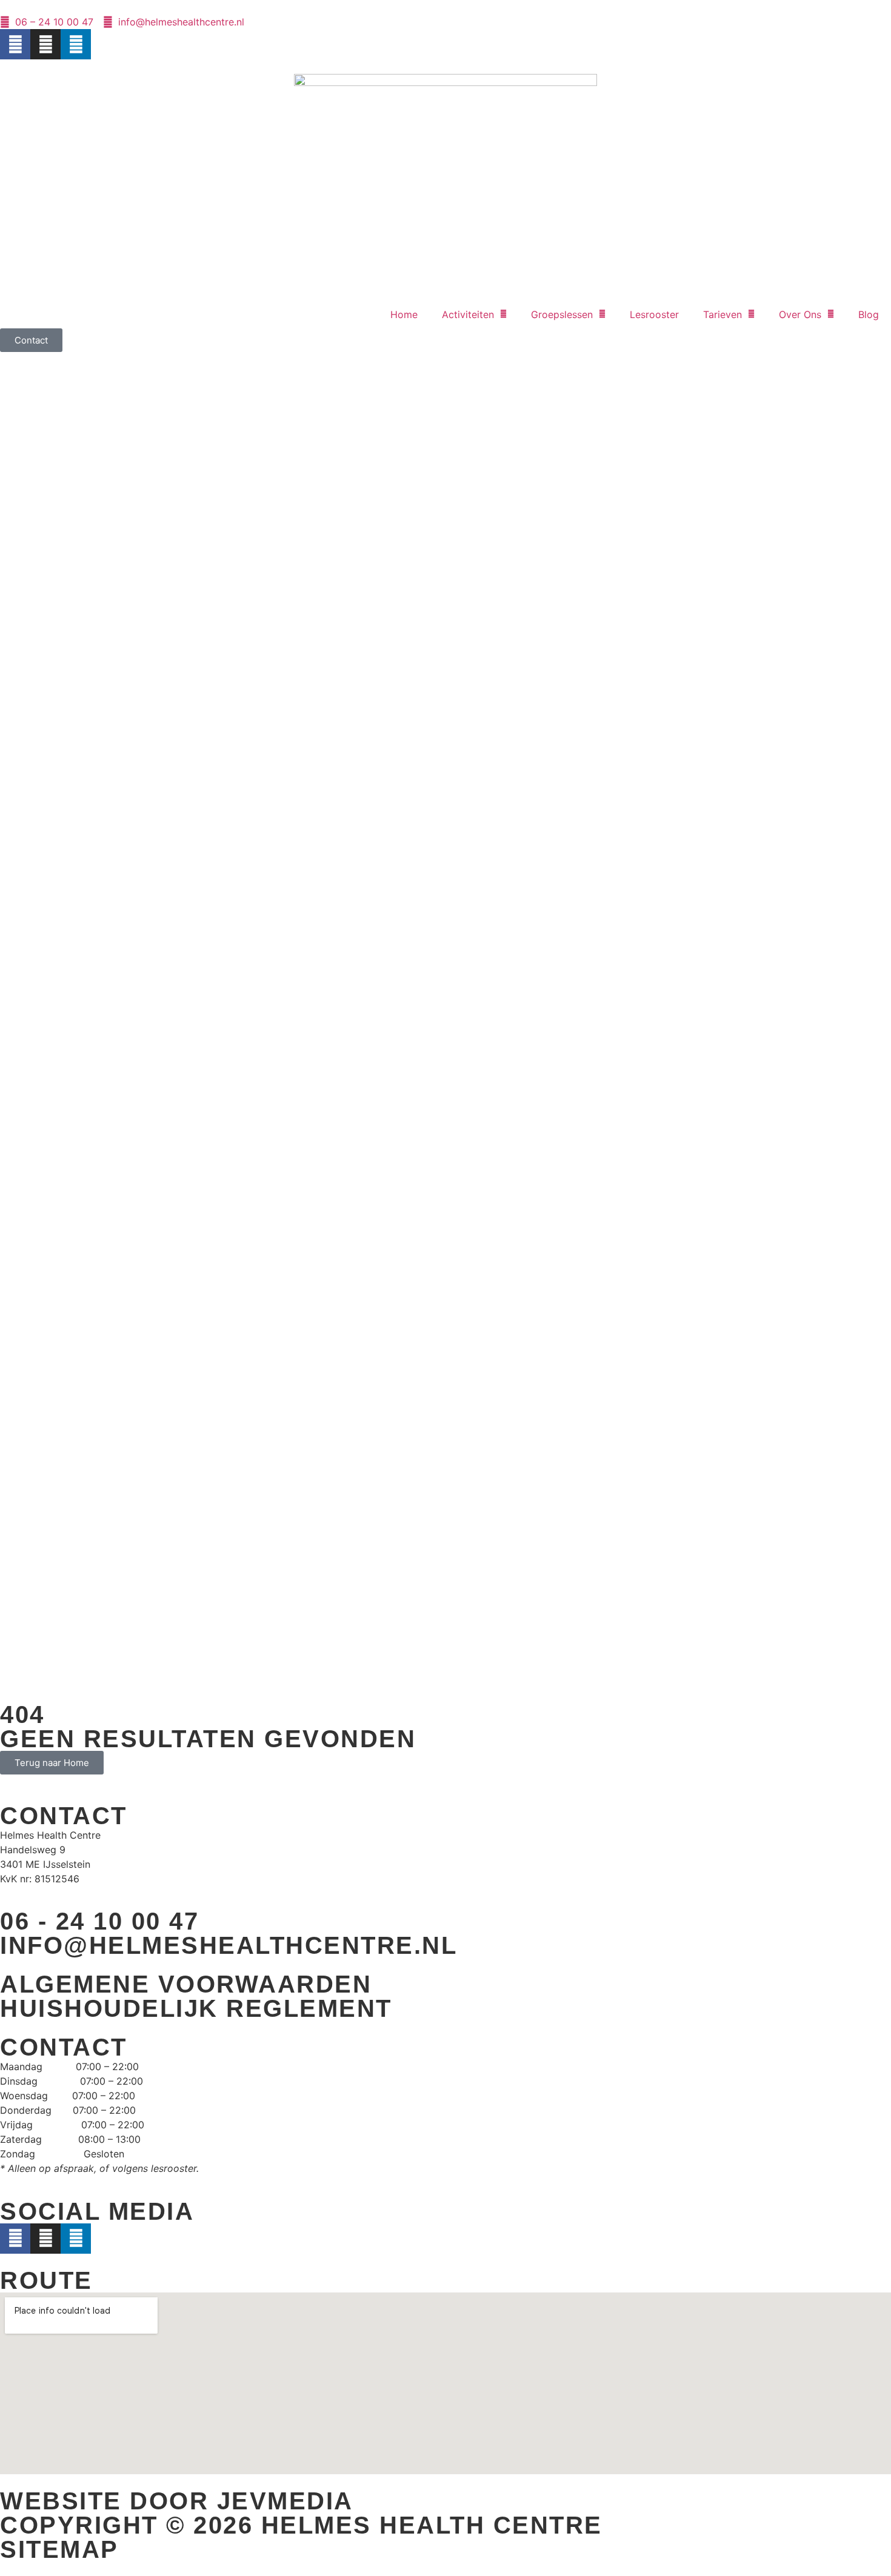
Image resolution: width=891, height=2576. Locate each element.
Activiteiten (468, 314)
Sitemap (59, 2549)
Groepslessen (562, 314)
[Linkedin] (76, 44)
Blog (869, 314)
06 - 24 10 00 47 (99, 1921)
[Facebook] (15, 44)
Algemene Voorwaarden (186, 1984)
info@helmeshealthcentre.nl (229, 1945)
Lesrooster (654, 314)
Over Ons (800, 314)
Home (404, 314)
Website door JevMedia (177, 2501)
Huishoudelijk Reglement (196, 2008)
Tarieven (722, 314)
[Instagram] (45, 44)
